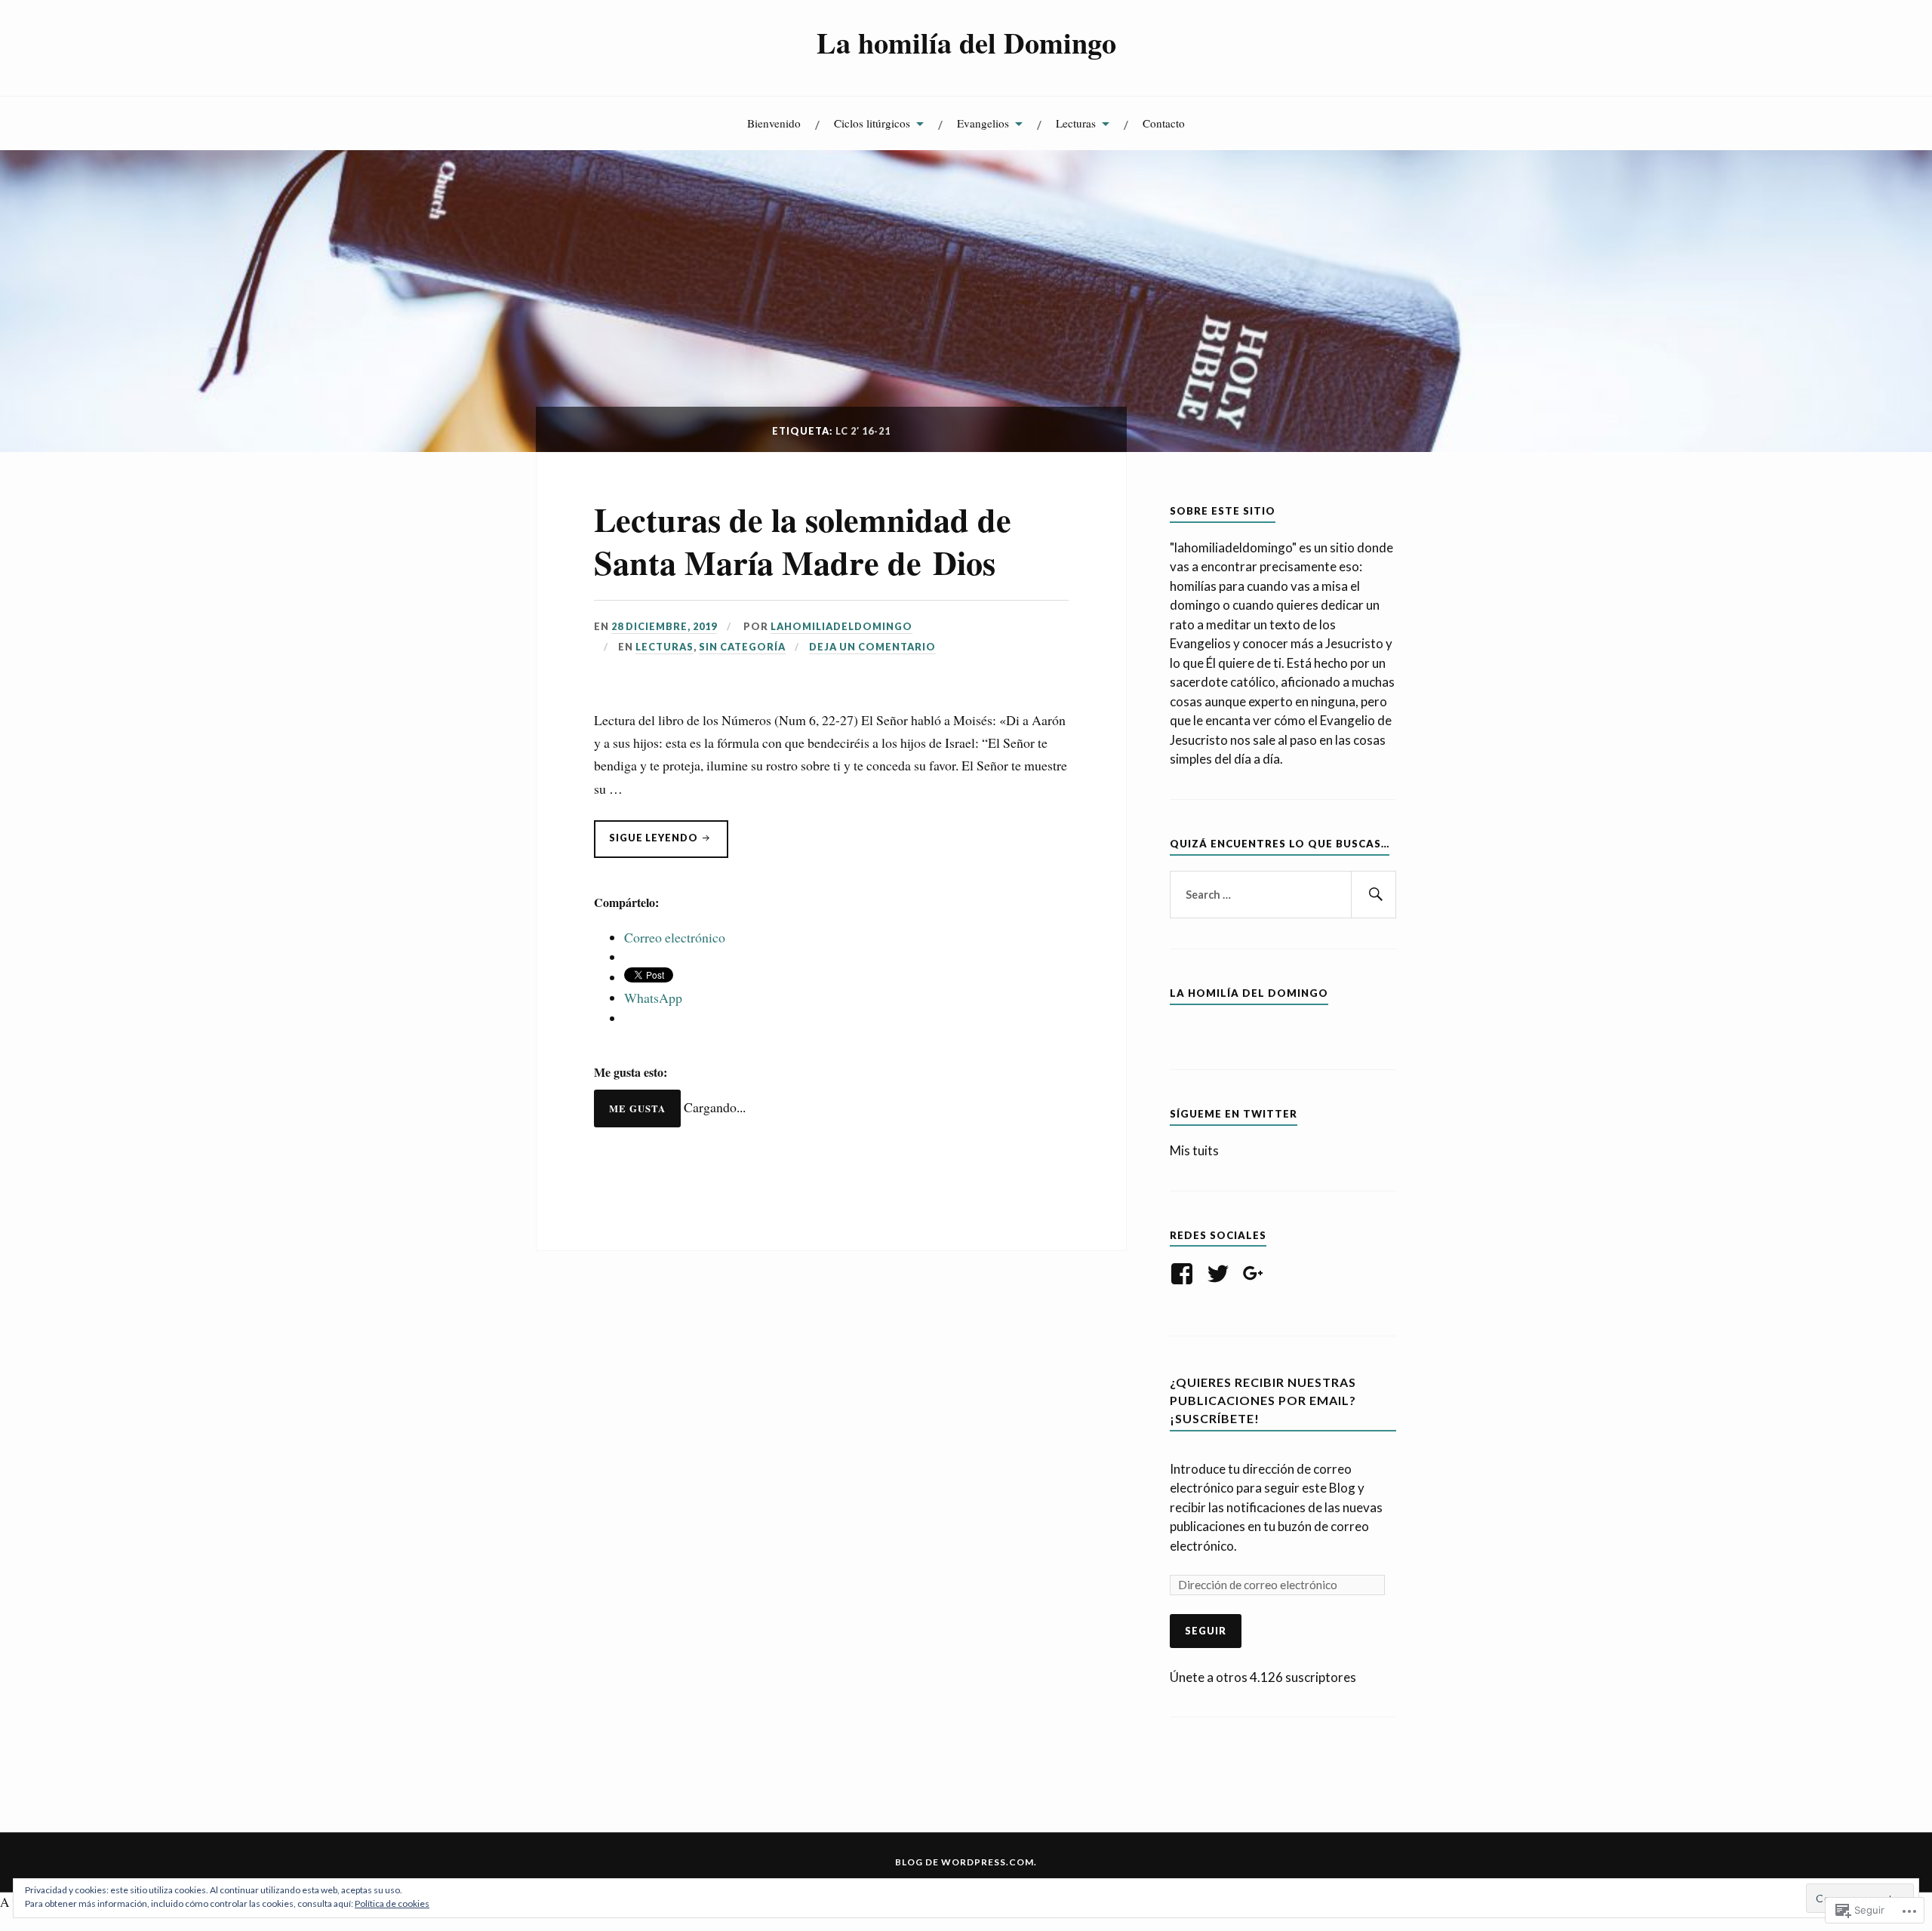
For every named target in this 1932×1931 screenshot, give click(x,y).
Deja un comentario (872, 647)
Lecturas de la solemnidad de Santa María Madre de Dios (803, 541)
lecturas (665, 647)
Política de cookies (392, 1903)
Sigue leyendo (660, 845)
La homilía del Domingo (966, 42)
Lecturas (1076, 123)
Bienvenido (774, 123)
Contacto (1164, 123)
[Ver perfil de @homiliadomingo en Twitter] (1221, 1274)
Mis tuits (1194, 1150)
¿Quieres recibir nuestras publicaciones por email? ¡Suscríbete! (1263, 1400)
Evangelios (983, 123)
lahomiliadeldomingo (841, 626)
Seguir (1206, 1631)
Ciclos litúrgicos (872, 123)
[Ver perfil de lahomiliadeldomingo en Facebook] (1184, 1274)
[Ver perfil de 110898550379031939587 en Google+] (1256, 1274)
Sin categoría (742, 647)
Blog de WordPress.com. (966, 1862)
